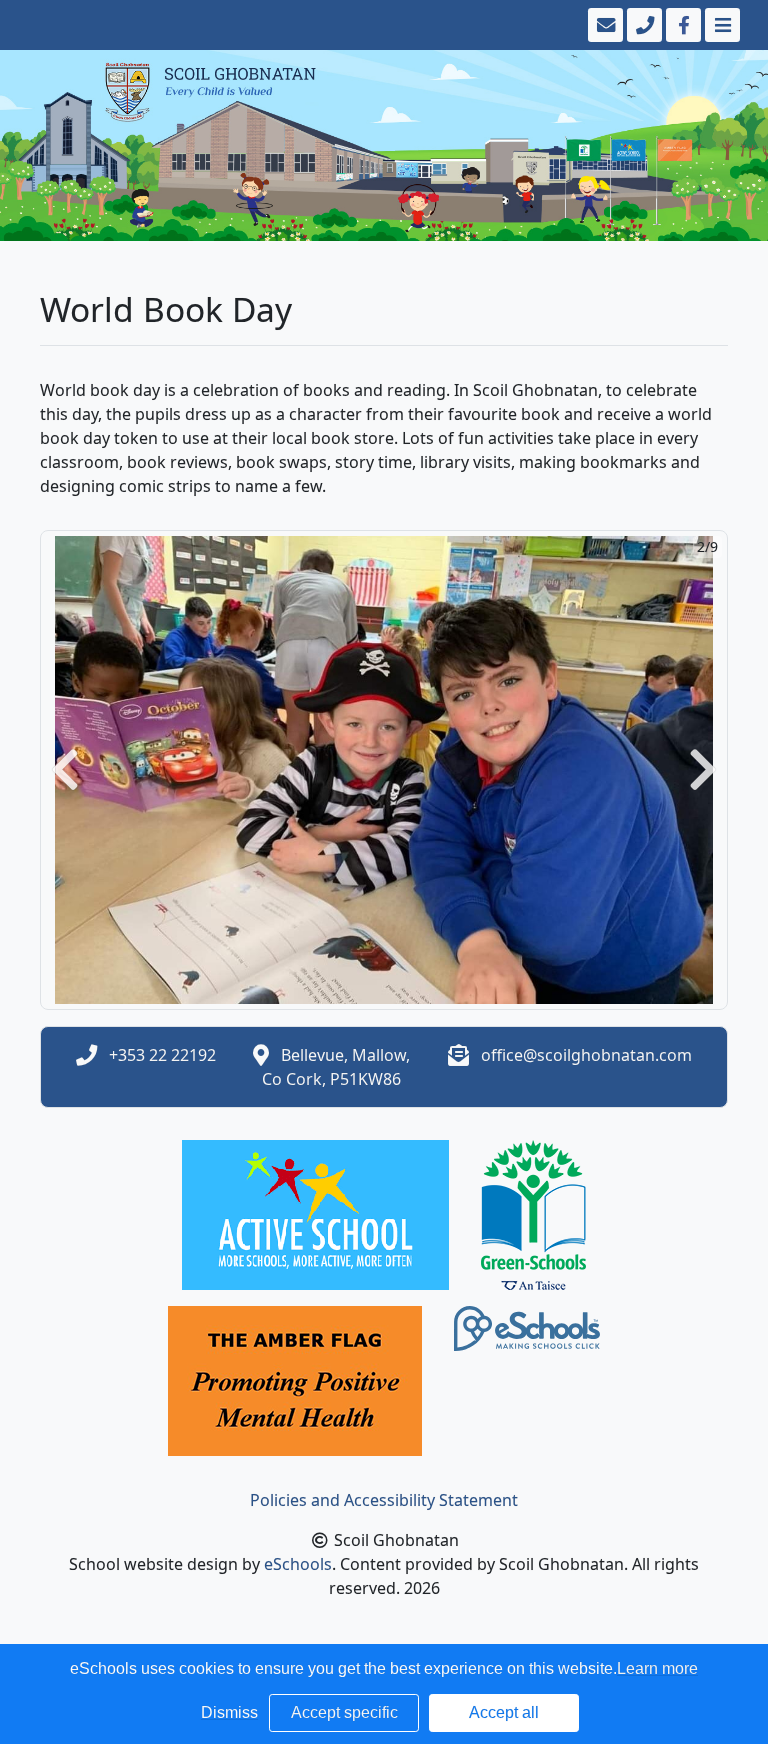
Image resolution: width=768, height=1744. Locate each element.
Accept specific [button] (344, 1712)
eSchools (298, 1564)
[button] (65, 770)
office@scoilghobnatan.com (586, 1055)
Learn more (657, 1668)
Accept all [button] (504, 1712)
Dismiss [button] (229, 1712)
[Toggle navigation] (720, 25)
